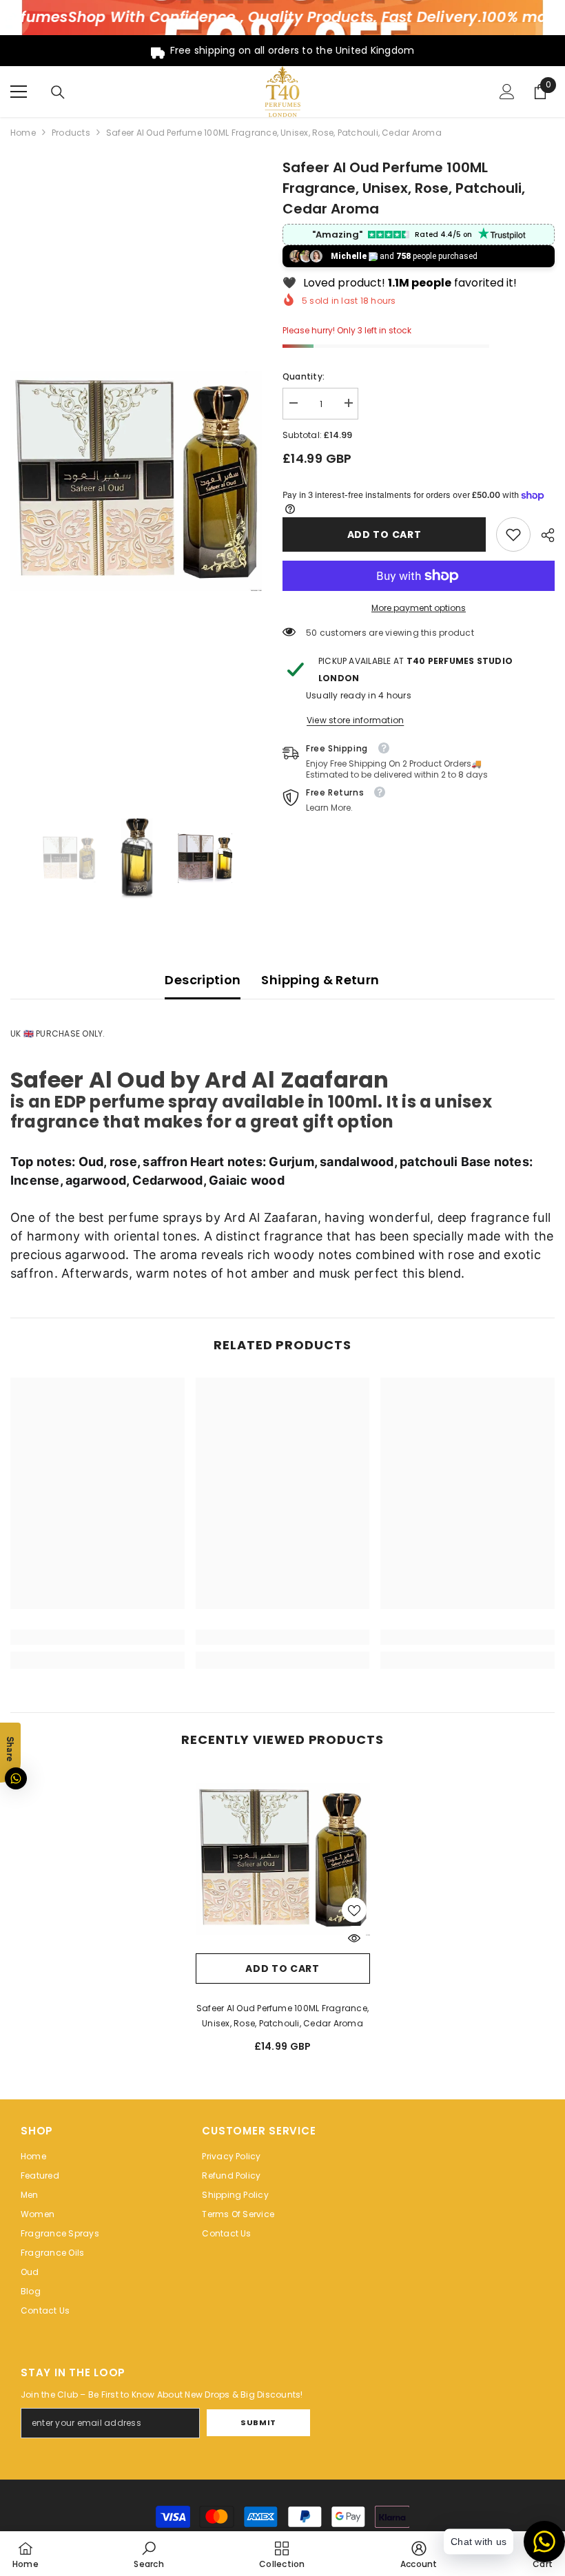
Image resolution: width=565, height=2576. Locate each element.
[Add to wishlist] (354, 1910)
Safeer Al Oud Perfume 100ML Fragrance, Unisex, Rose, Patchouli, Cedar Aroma (282, 2016)
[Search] (58, 92)
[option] (136, 481)
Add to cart (384, 534)
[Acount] (507, 92)
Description (203, 980)
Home (23, 133)
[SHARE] (543, 535)
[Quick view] (354, 1938)
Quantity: (304, 376)
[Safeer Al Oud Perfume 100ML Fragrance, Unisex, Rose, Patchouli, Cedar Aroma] (283, 1859)
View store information (355, 720)
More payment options (419, 608)
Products (71, 133)
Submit (258, 2422)
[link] (513, 534)
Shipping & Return (320, 980)
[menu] (19, 92)
